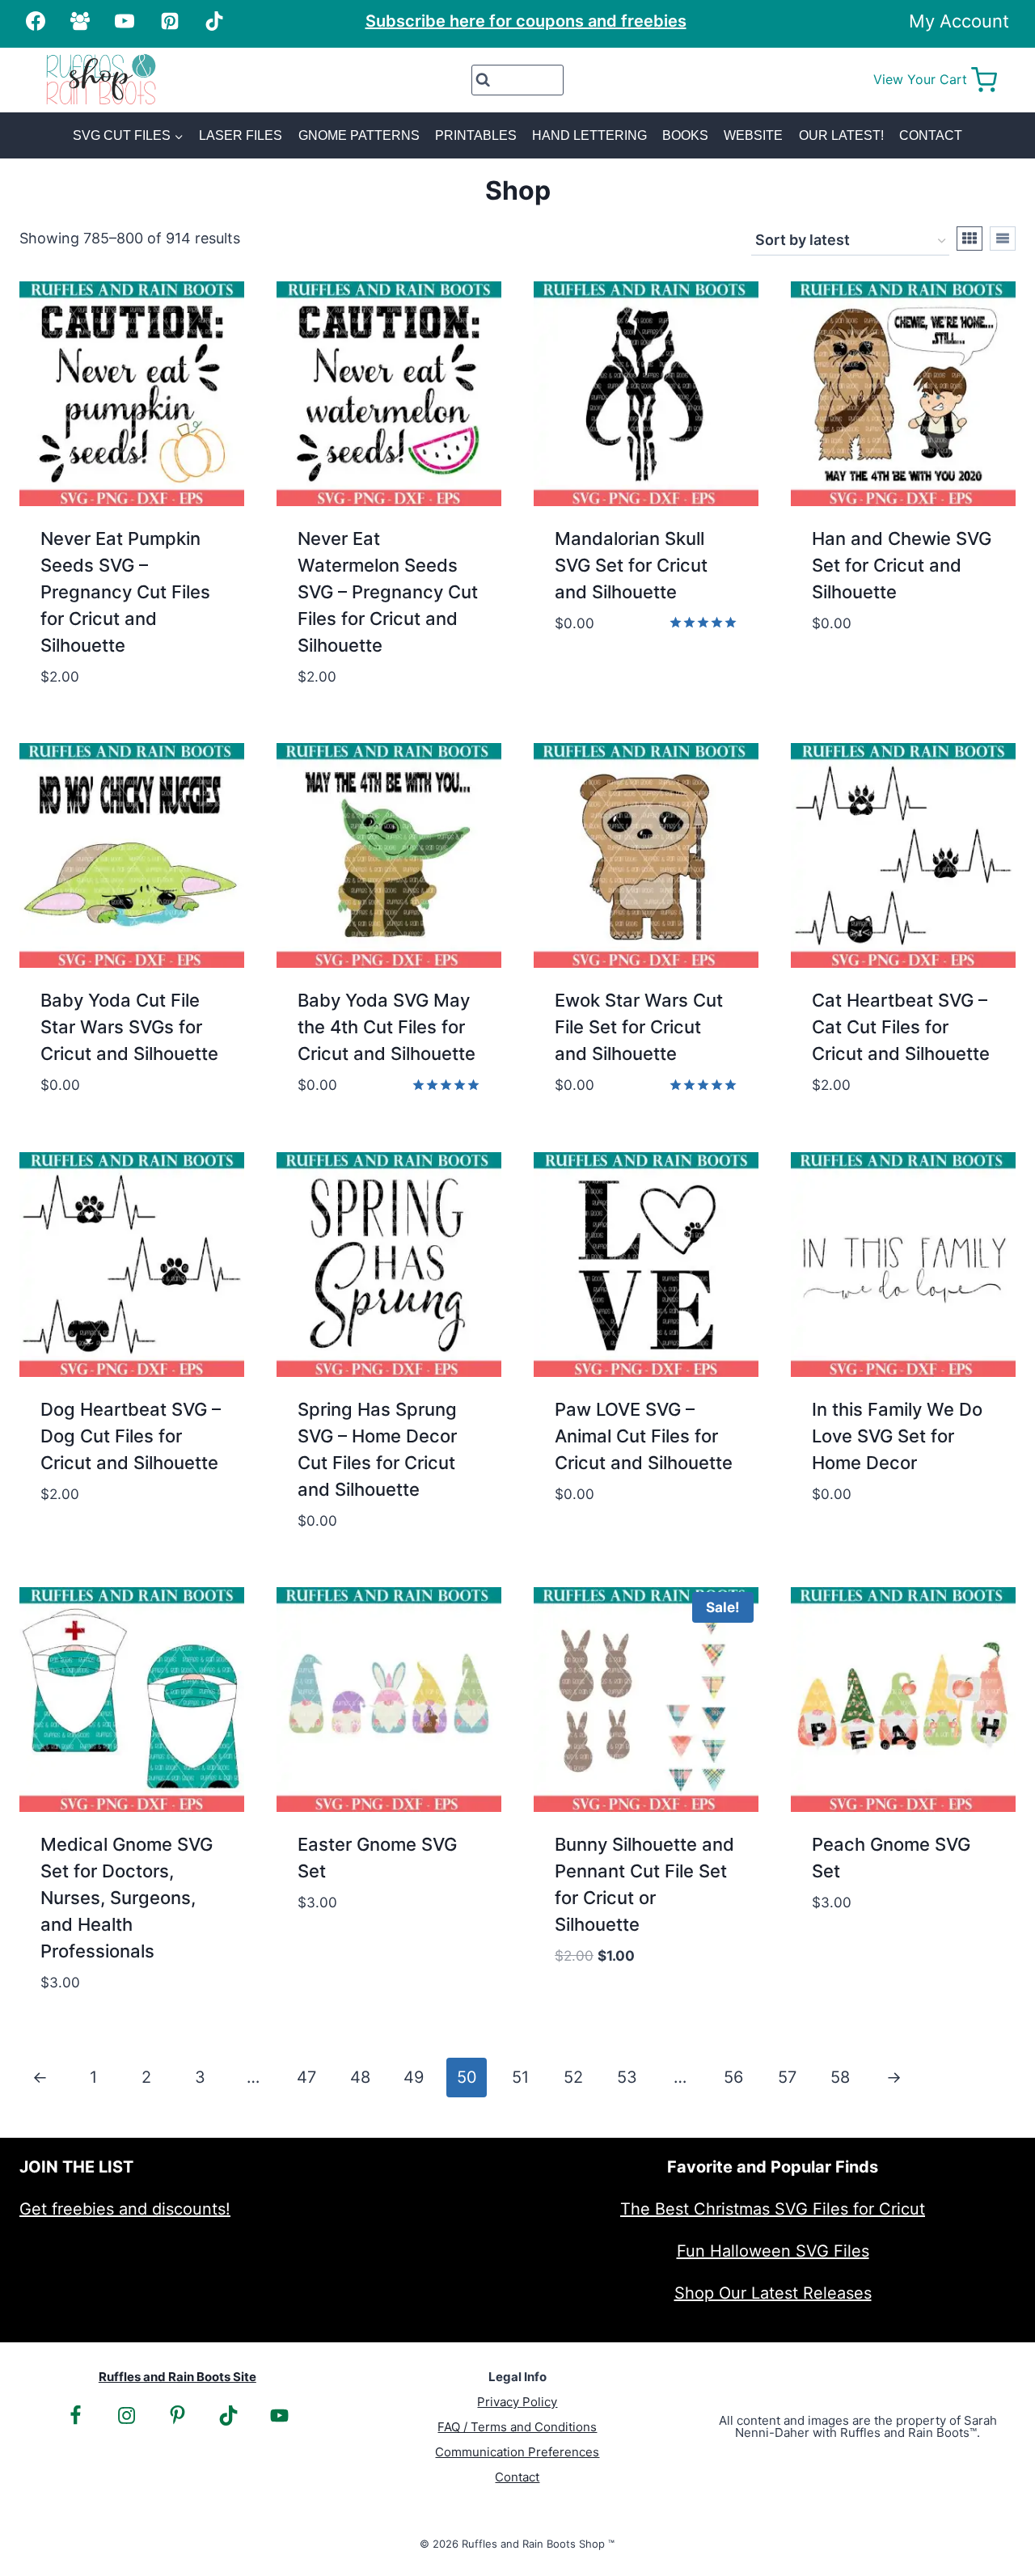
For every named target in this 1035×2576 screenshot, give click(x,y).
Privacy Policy (517, 2402)
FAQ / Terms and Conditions (517, 2427)
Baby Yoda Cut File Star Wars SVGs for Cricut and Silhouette (129, 1027)
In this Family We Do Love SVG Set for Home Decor (897, 1436)
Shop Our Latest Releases (773, 2293)
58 (840, 2077)
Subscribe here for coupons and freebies (526, 21)
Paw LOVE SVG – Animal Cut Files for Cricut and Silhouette (644, 1436)
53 (627, 2077)
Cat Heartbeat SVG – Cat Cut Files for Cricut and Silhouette (901, 1027)
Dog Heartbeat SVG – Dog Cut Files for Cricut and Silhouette (131, 1436)
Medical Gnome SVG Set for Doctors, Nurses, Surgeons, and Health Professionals (127, 1898)
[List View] (1003, 239)
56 (733, 2077)
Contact (931, 135)
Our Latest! (841, 135)
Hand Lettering (589, 135)
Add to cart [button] (604, 671)
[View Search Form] (518, 80)
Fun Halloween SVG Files (773, 2251)
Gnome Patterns (359, 135)
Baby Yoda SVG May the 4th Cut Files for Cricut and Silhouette (387, 1027)
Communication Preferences (517, 2452)
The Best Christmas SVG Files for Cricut (773, 2209)
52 (573, 2077)
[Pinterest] (170, 21)
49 (414, 2077)
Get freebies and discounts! (125, 2209)
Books (685, 135)
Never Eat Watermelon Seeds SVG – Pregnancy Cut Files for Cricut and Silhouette (388, 592)
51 (520, 2077)
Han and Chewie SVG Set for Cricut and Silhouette (902, 565)
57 (787, 2077)
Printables (476, 135)
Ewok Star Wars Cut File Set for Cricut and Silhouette (639, 1027)
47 (306, 2077)
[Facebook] (36, 21)
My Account (959, 21)
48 (360, 2077)
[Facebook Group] (80, 21)
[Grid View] (970, 239)
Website (753, 135)
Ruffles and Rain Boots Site (177, 2377)
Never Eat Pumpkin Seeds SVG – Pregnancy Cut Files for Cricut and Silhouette (125, 592)
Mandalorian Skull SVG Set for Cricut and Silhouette (631, 565)
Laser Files (241, 135)
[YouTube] (125, 21)
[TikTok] (214, 21)
